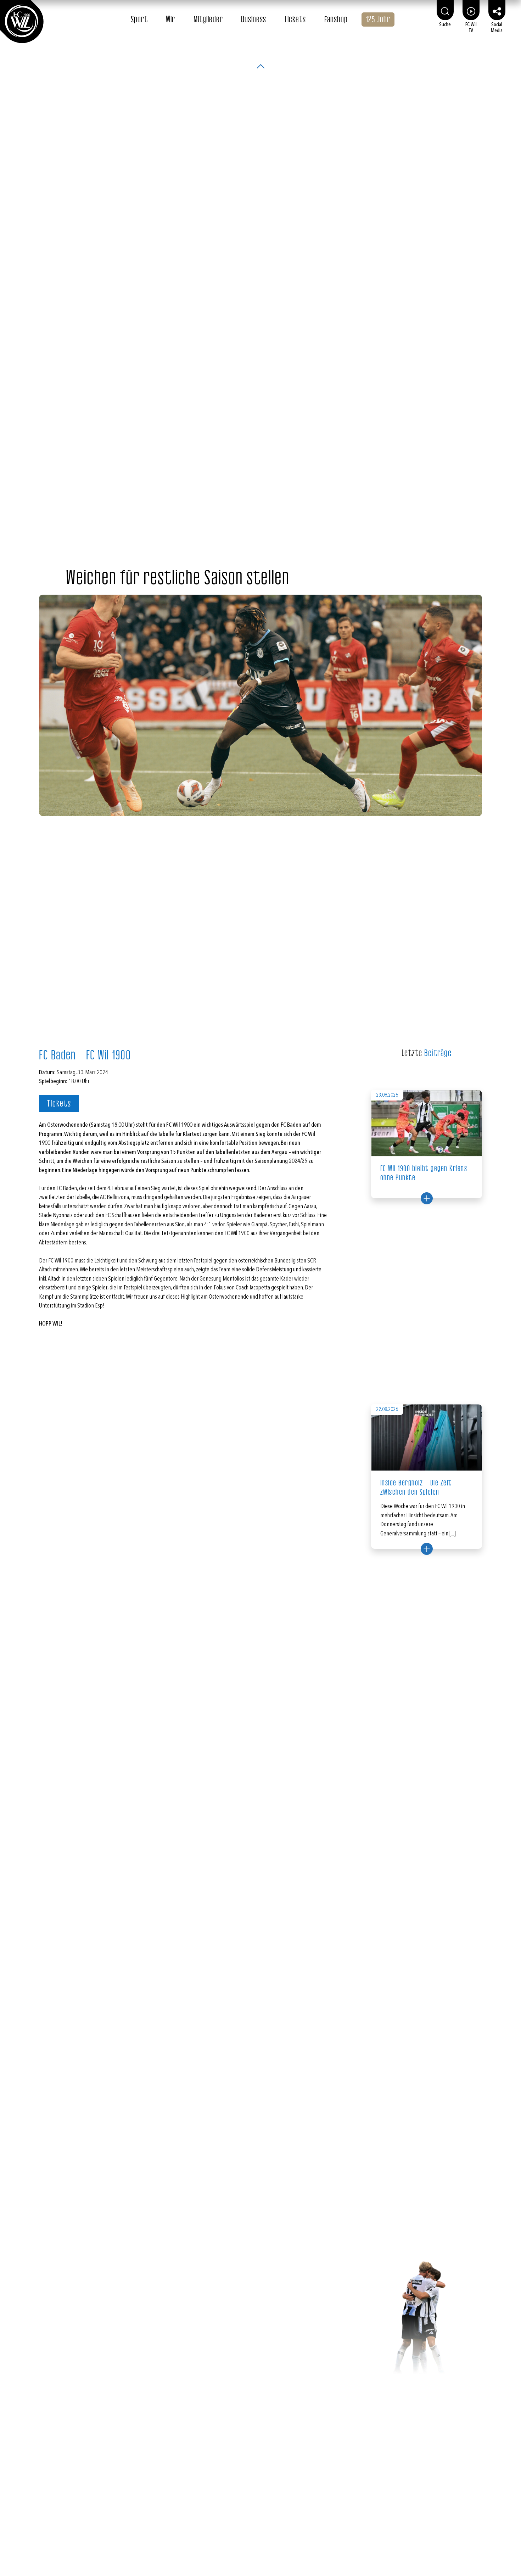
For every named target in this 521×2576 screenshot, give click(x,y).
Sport (139, 19)
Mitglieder (208, 19)
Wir (170, 19)
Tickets (295, 19)
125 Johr (378, 19)
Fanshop (336, 19)
